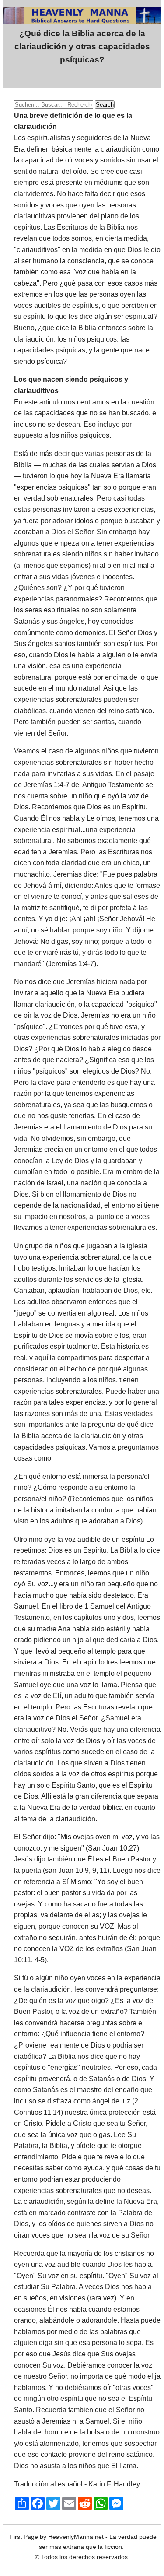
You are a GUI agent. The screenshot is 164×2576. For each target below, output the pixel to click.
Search (105, 105)
